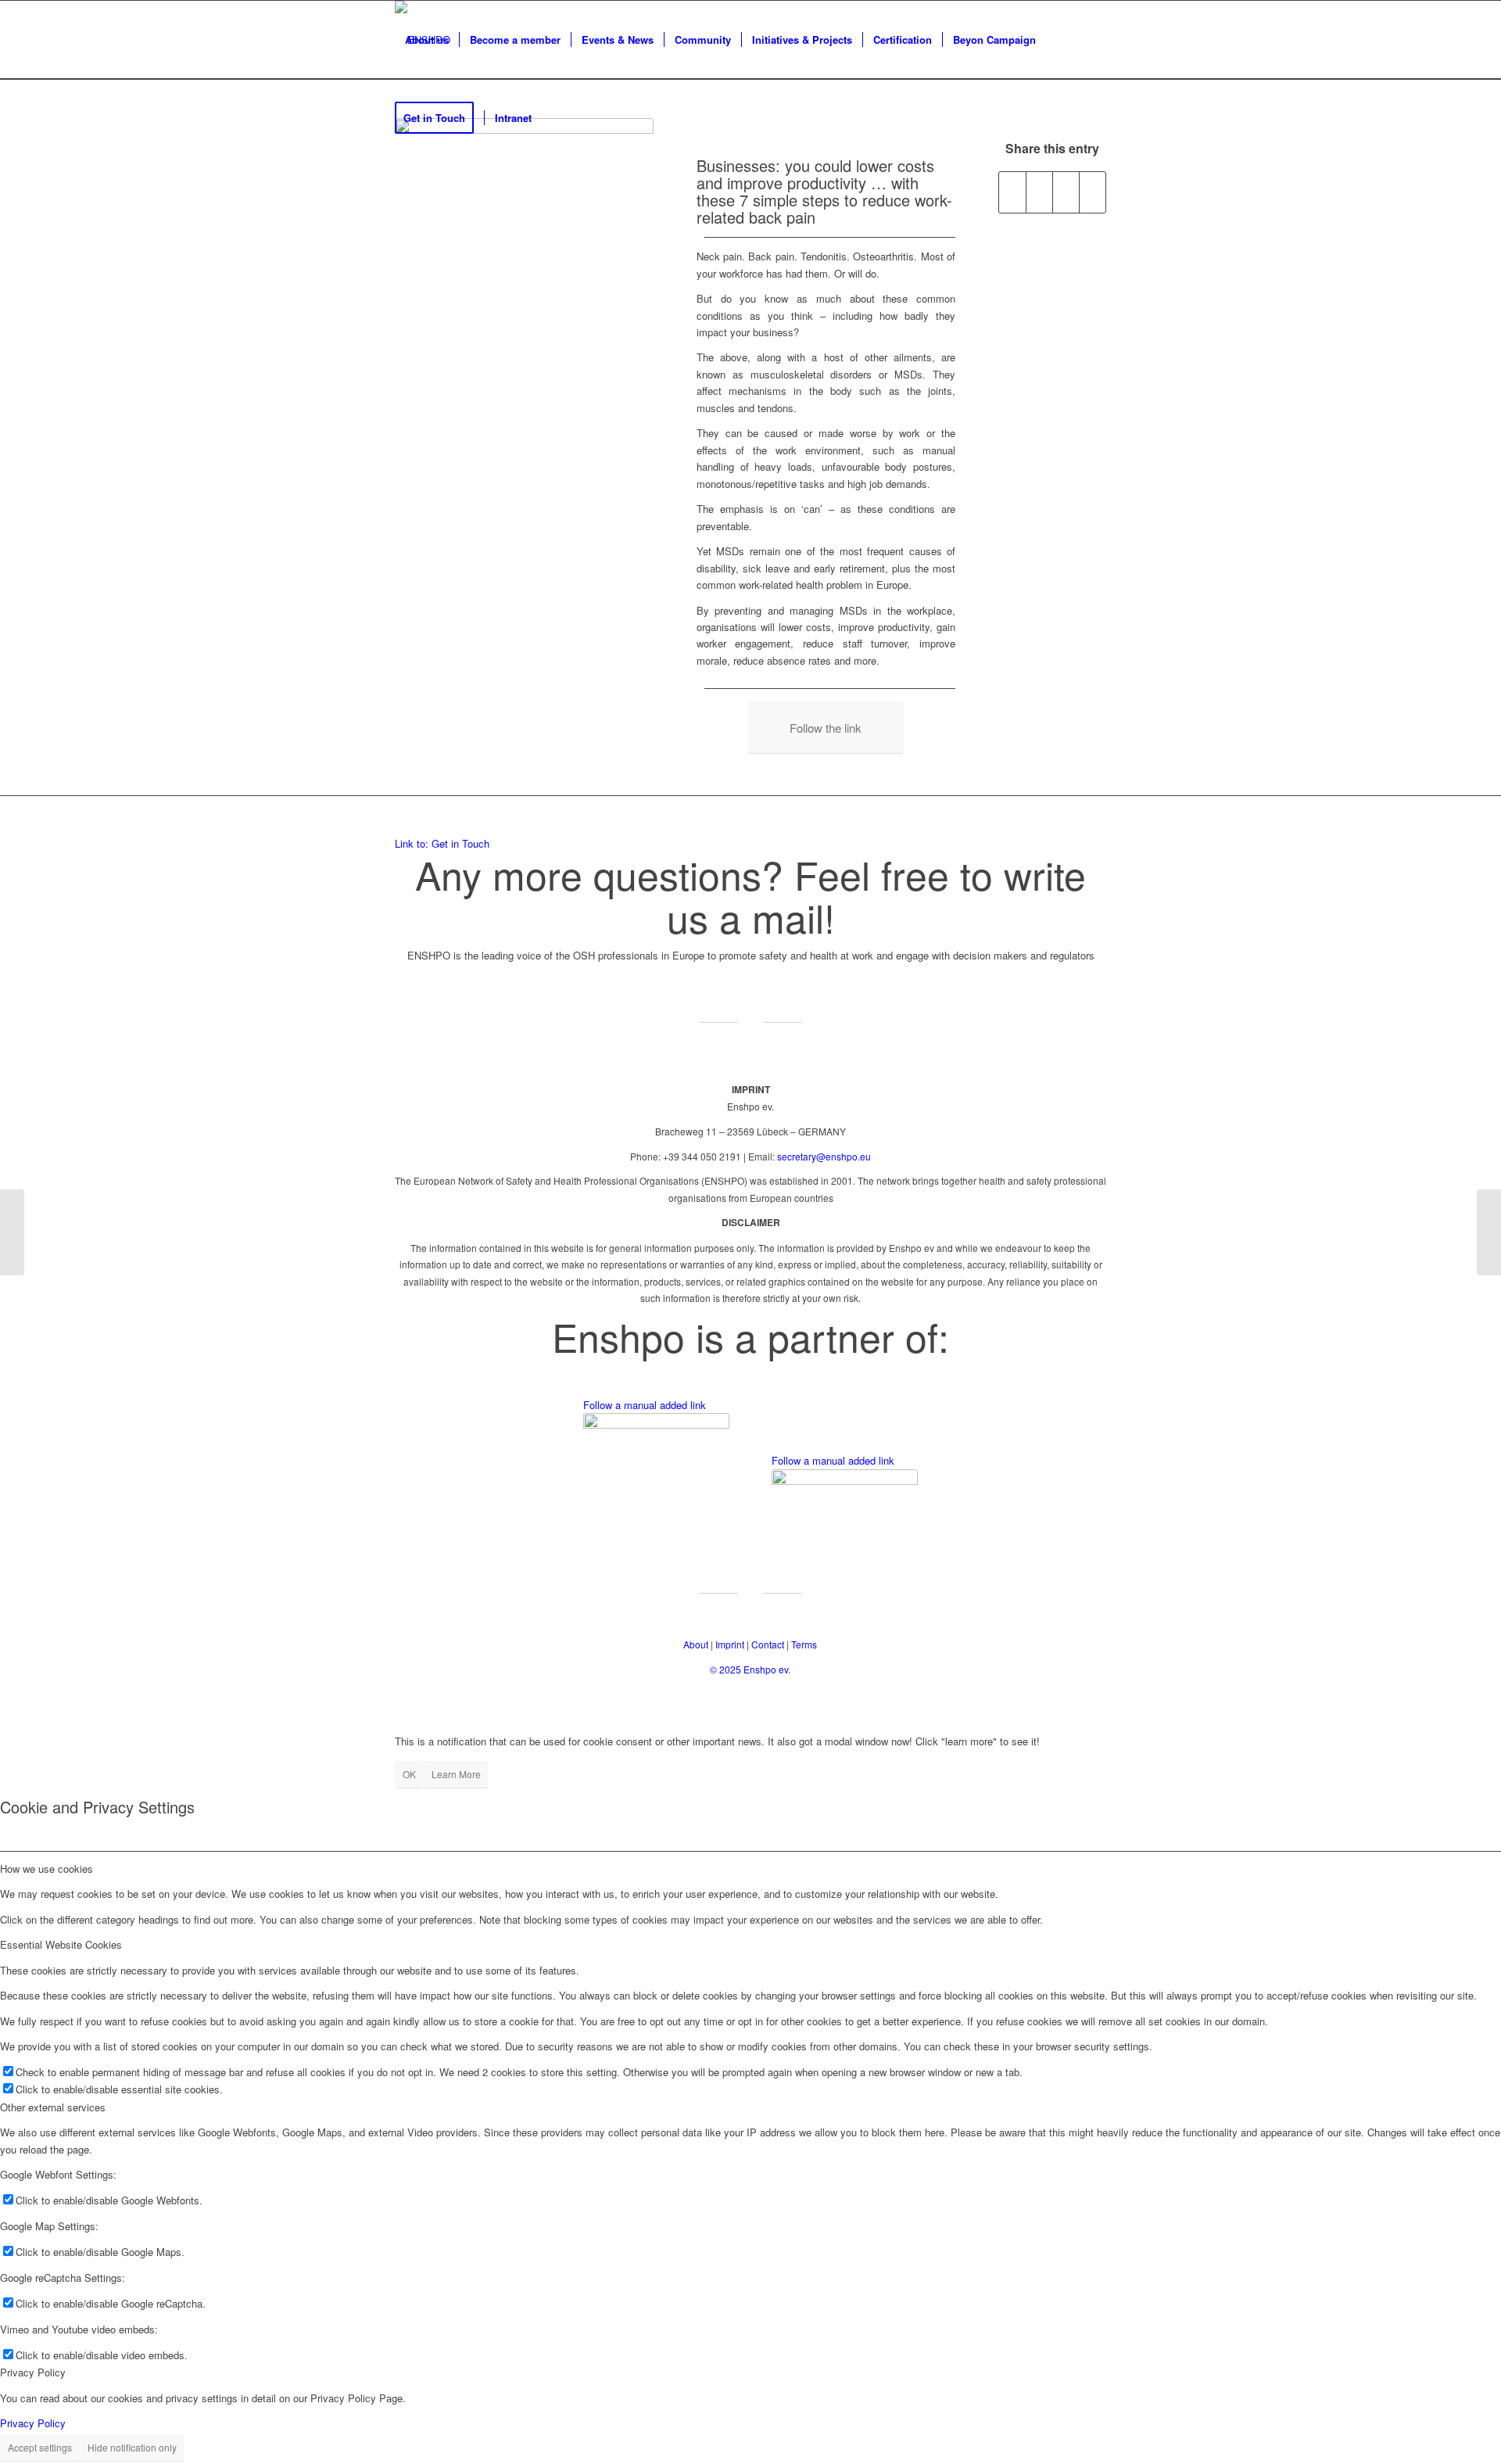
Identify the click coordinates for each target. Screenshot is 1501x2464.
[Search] (557, 118)
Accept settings (40, 2447)
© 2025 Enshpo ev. (750, 1669)
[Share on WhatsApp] (1066, 192)
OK (409, 1774)
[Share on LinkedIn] (1093, 192)
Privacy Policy (33, 2423)
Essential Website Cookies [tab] (61, 1944)
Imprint (730, 1644)
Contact (768, 1644)
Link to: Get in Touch (442, 843)
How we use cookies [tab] (47, 1869)
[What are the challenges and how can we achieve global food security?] (12, 1232)
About (696, 1644)
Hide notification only (132, 2447)
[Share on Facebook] (1012, 192)
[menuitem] (427, 40)
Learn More (456, 1774)
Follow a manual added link (645, 1405)
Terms (804, 1644)
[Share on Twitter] (1039, 192)
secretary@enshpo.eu (824, 1156)
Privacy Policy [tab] (33, 2372)
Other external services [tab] (53, 2107)
